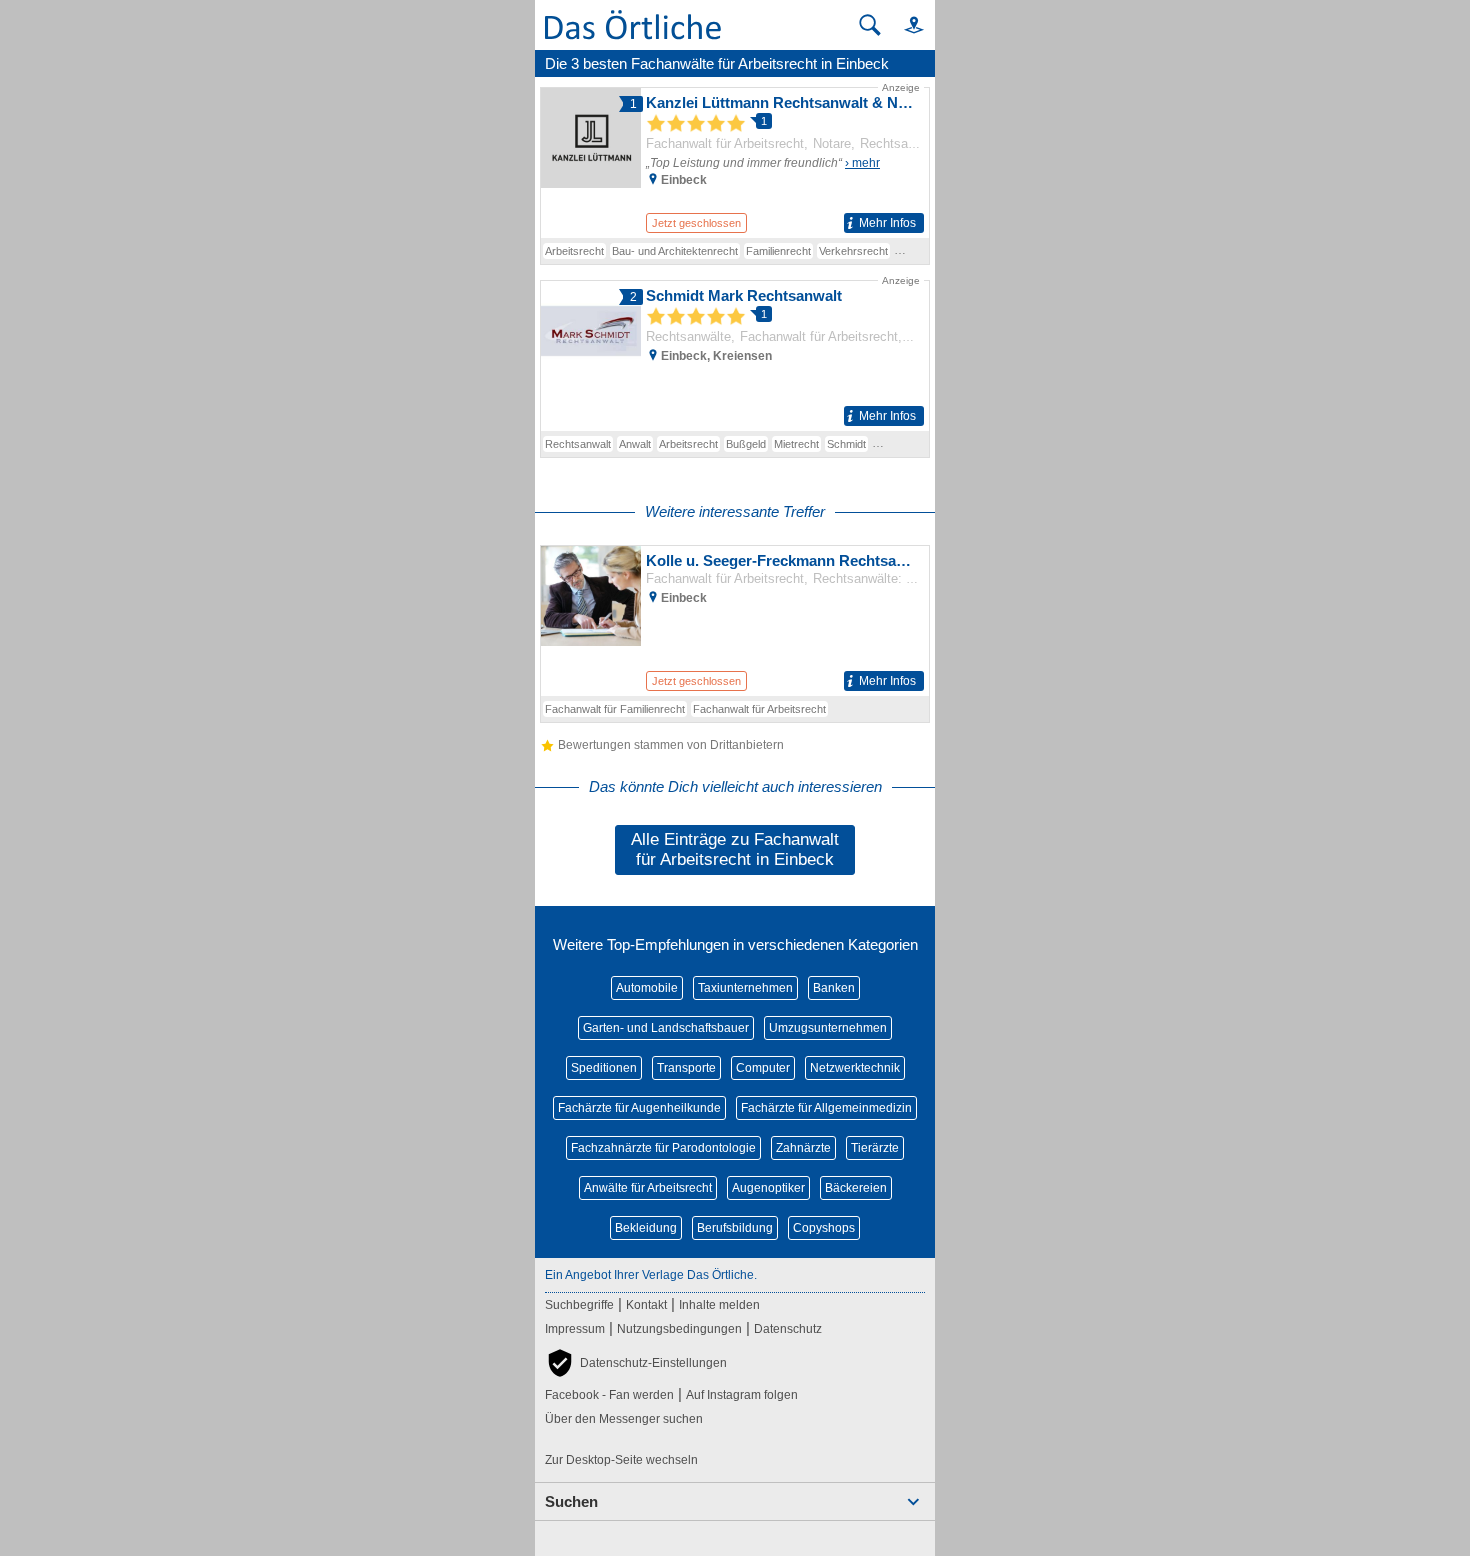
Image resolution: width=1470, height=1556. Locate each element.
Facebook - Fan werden (609, 1395)
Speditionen (604, 1068)
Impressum (575, 1329)
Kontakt (646, 1305)
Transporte (686, 1068)
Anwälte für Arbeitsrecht (648, 1188)
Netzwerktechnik (855, 1068)
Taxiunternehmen (745, 988)
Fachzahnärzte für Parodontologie (663, 1148)
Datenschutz (788, 1329)
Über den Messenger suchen (624, 1419)
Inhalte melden (719, 1305)
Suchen (571, 1501)
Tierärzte (875, 1148)
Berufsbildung (735, 1228)
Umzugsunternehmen (828, 1028)
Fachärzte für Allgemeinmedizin (826, 1108)
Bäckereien (856, 1188)
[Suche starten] (870, 25)
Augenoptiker (768, 1188)
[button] (905, 24)
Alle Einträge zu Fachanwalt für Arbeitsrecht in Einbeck (735, 849)
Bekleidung (646, 1228)
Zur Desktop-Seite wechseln (621, 1460)
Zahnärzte (803, 1148)
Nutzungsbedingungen (679, 1329)
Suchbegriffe (579, 1305)
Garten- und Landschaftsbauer (666, 1028)
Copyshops (824, 1228)
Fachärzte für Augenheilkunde (639, 1108)
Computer (763, 1068)
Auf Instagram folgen (742, 1395)
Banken (834, 988)
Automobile (647, 988)
